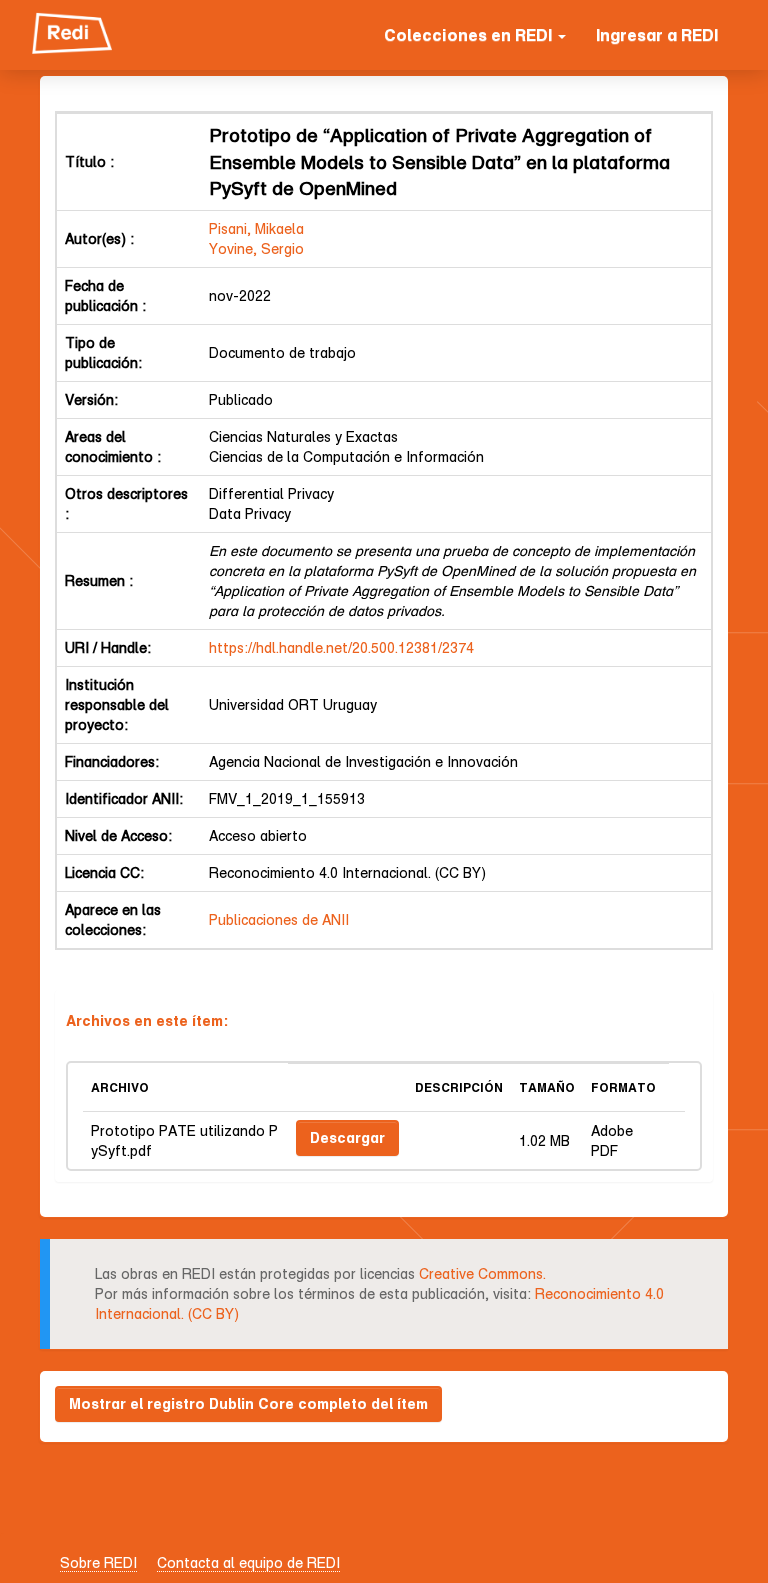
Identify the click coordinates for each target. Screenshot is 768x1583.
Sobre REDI (98, 1562)
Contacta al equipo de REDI (248, 1562)
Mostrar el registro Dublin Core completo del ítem (248, 1403)
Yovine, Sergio (256, 248)
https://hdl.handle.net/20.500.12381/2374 (341, 647)
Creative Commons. (482, 1273)
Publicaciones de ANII (279, 919)
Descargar (347, 1137)
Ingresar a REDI (657, 35)
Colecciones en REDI (470, 35)
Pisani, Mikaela (256, 228)
